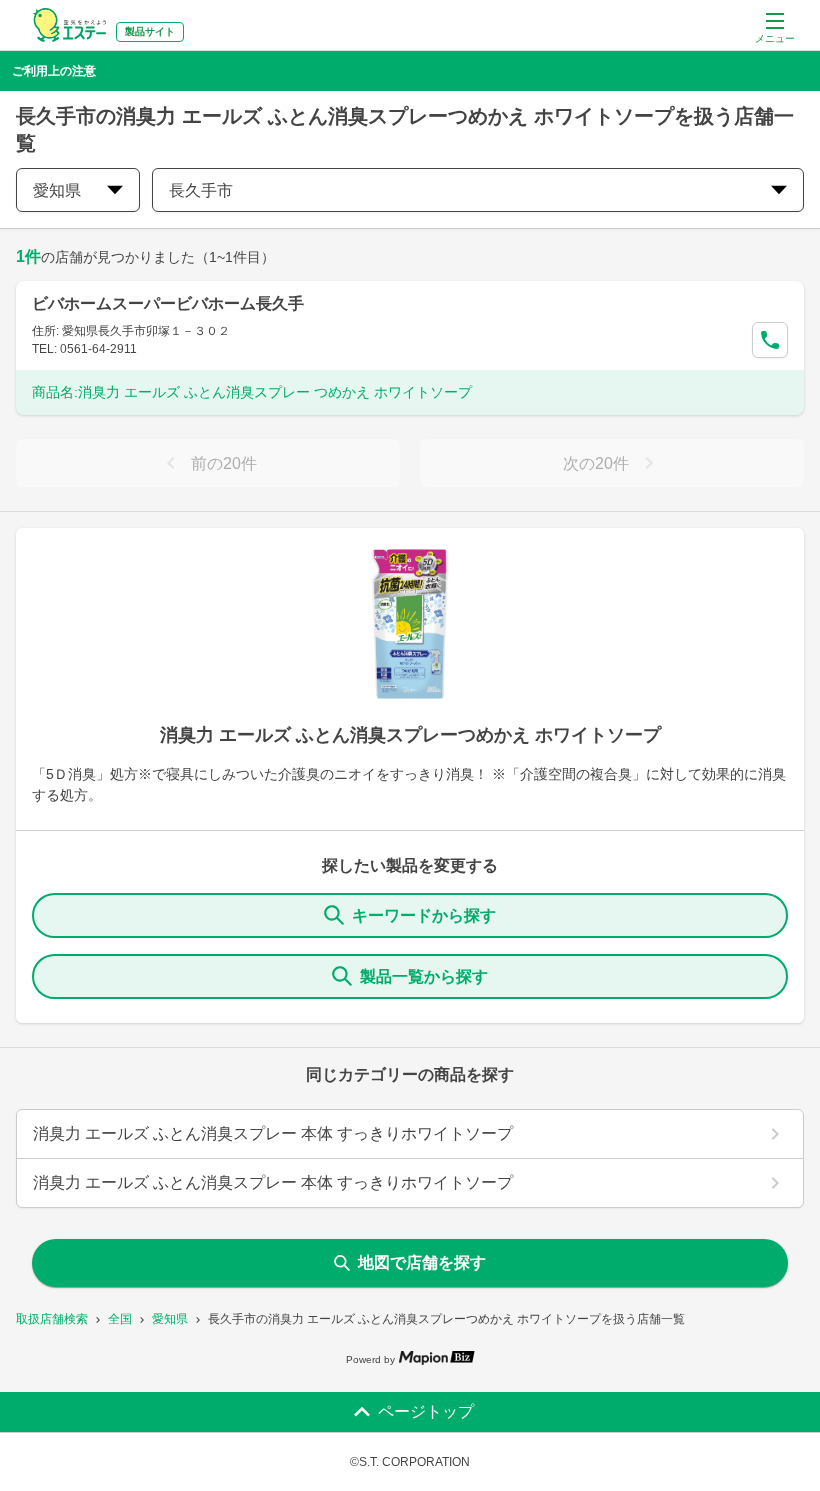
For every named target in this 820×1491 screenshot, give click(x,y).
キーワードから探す (424, 915)
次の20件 (596, 463)
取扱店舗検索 (52, 1319)
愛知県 (170, 1319)
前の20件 (224, 463)
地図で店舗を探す (422, 1262)
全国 (120, 1319)
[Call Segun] (770, 340)
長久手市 (201, 190)
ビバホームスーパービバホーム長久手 (168, 303)
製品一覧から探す (424, 976)
